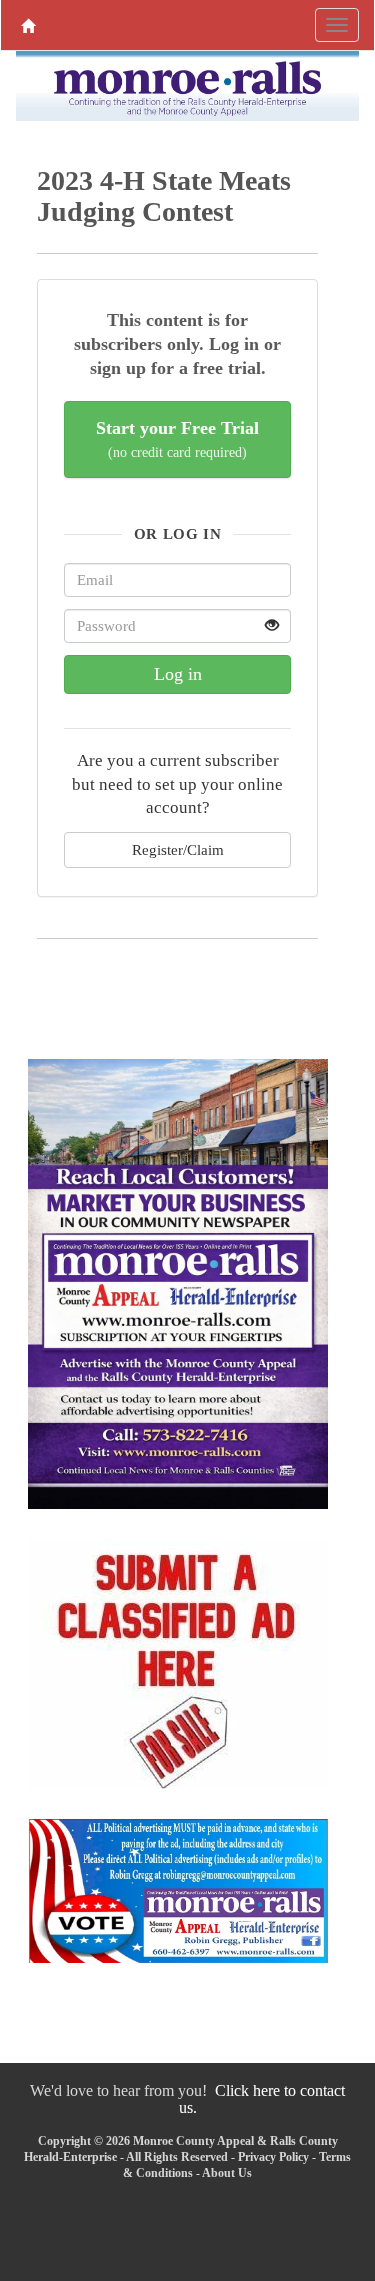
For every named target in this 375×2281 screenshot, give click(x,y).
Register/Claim (178, 849)
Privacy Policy (273, 2157)
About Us (227, 2173)
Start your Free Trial (177, 439)
